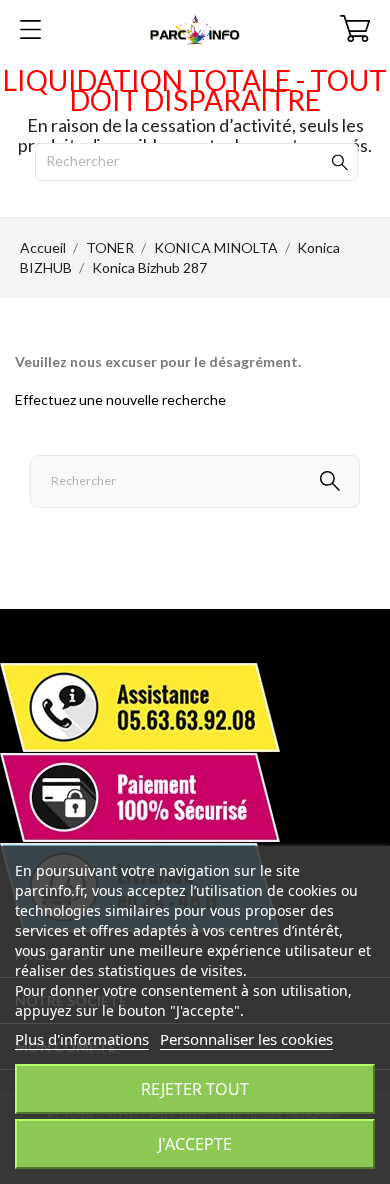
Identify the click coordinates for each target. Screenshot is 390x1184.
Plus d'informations (82, 1039)
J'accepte (195, 1144)
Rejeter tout (195, 1089)
